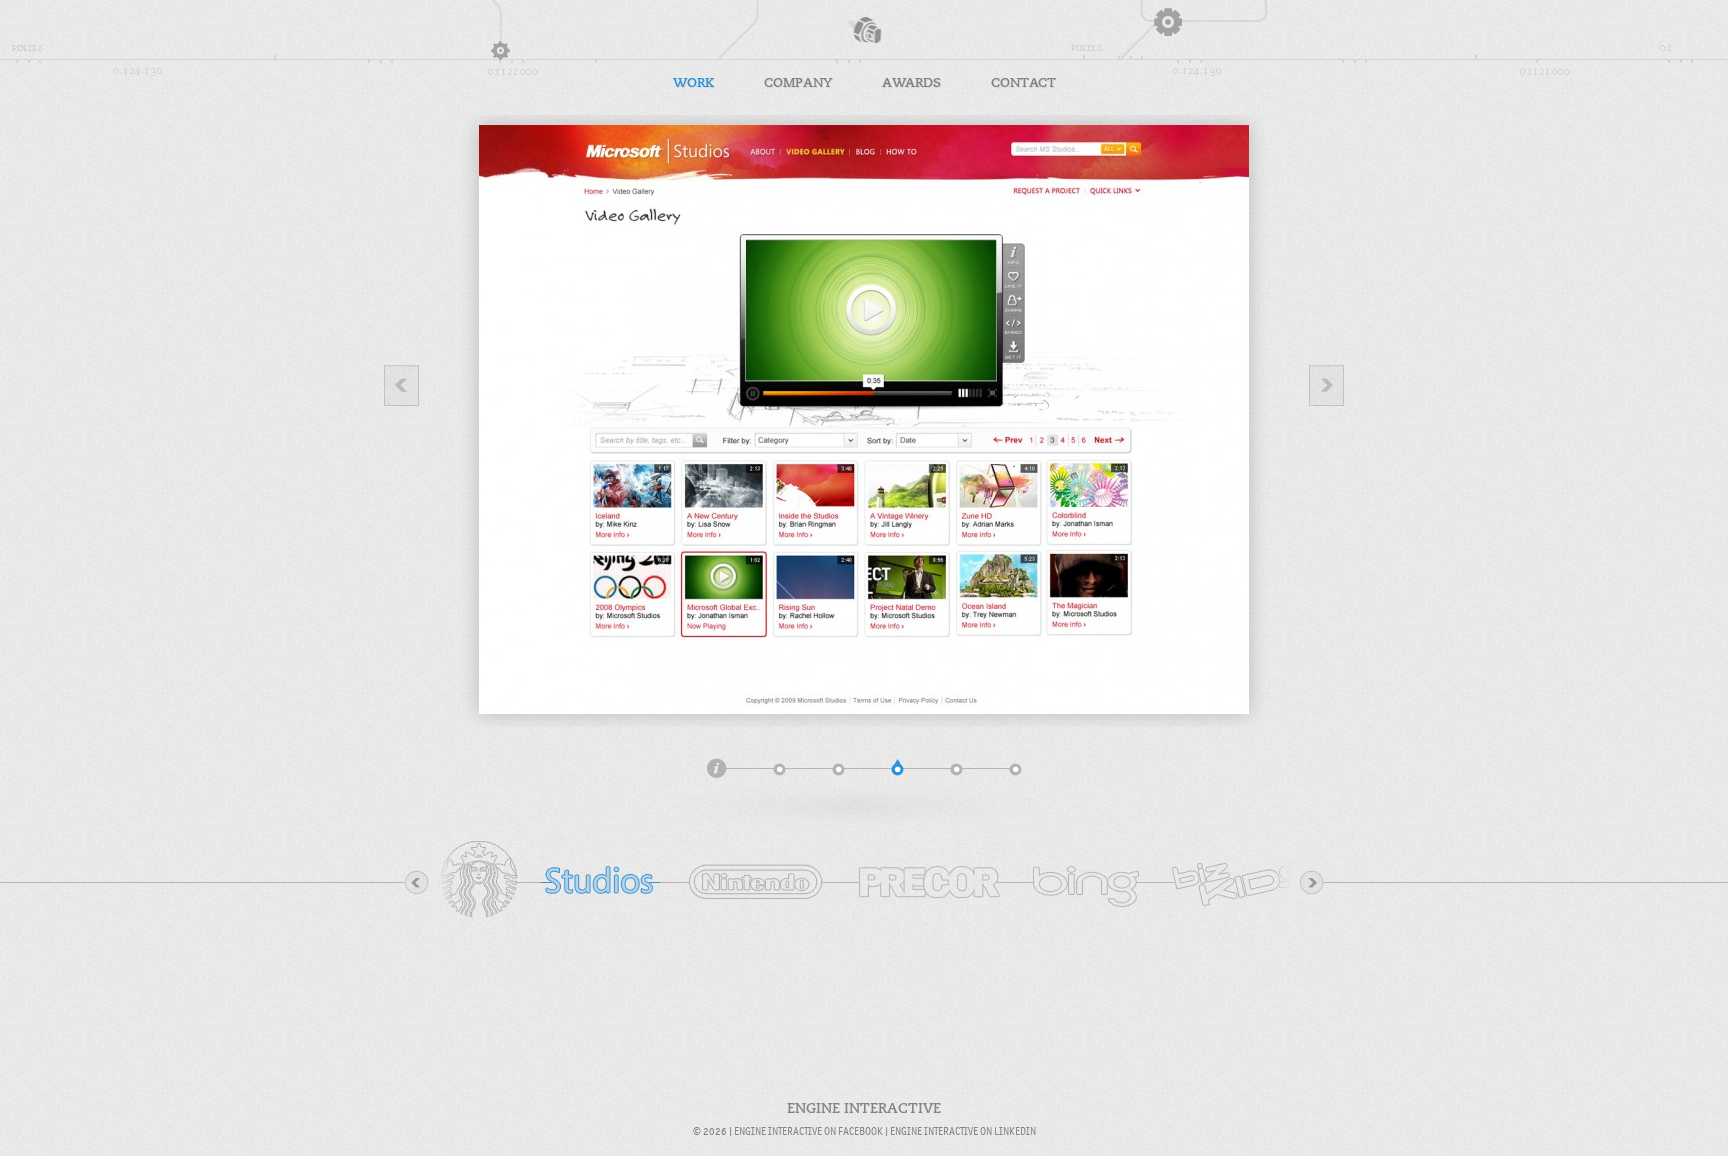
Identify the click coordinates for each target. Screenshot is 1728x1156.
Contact (1023, 82)
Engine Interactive (864, 30)
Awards (911, 82)
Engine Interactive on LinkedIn (963, 1131)
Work (693, 82)
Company (798, 82)
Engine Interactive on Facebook (808, 1131)
